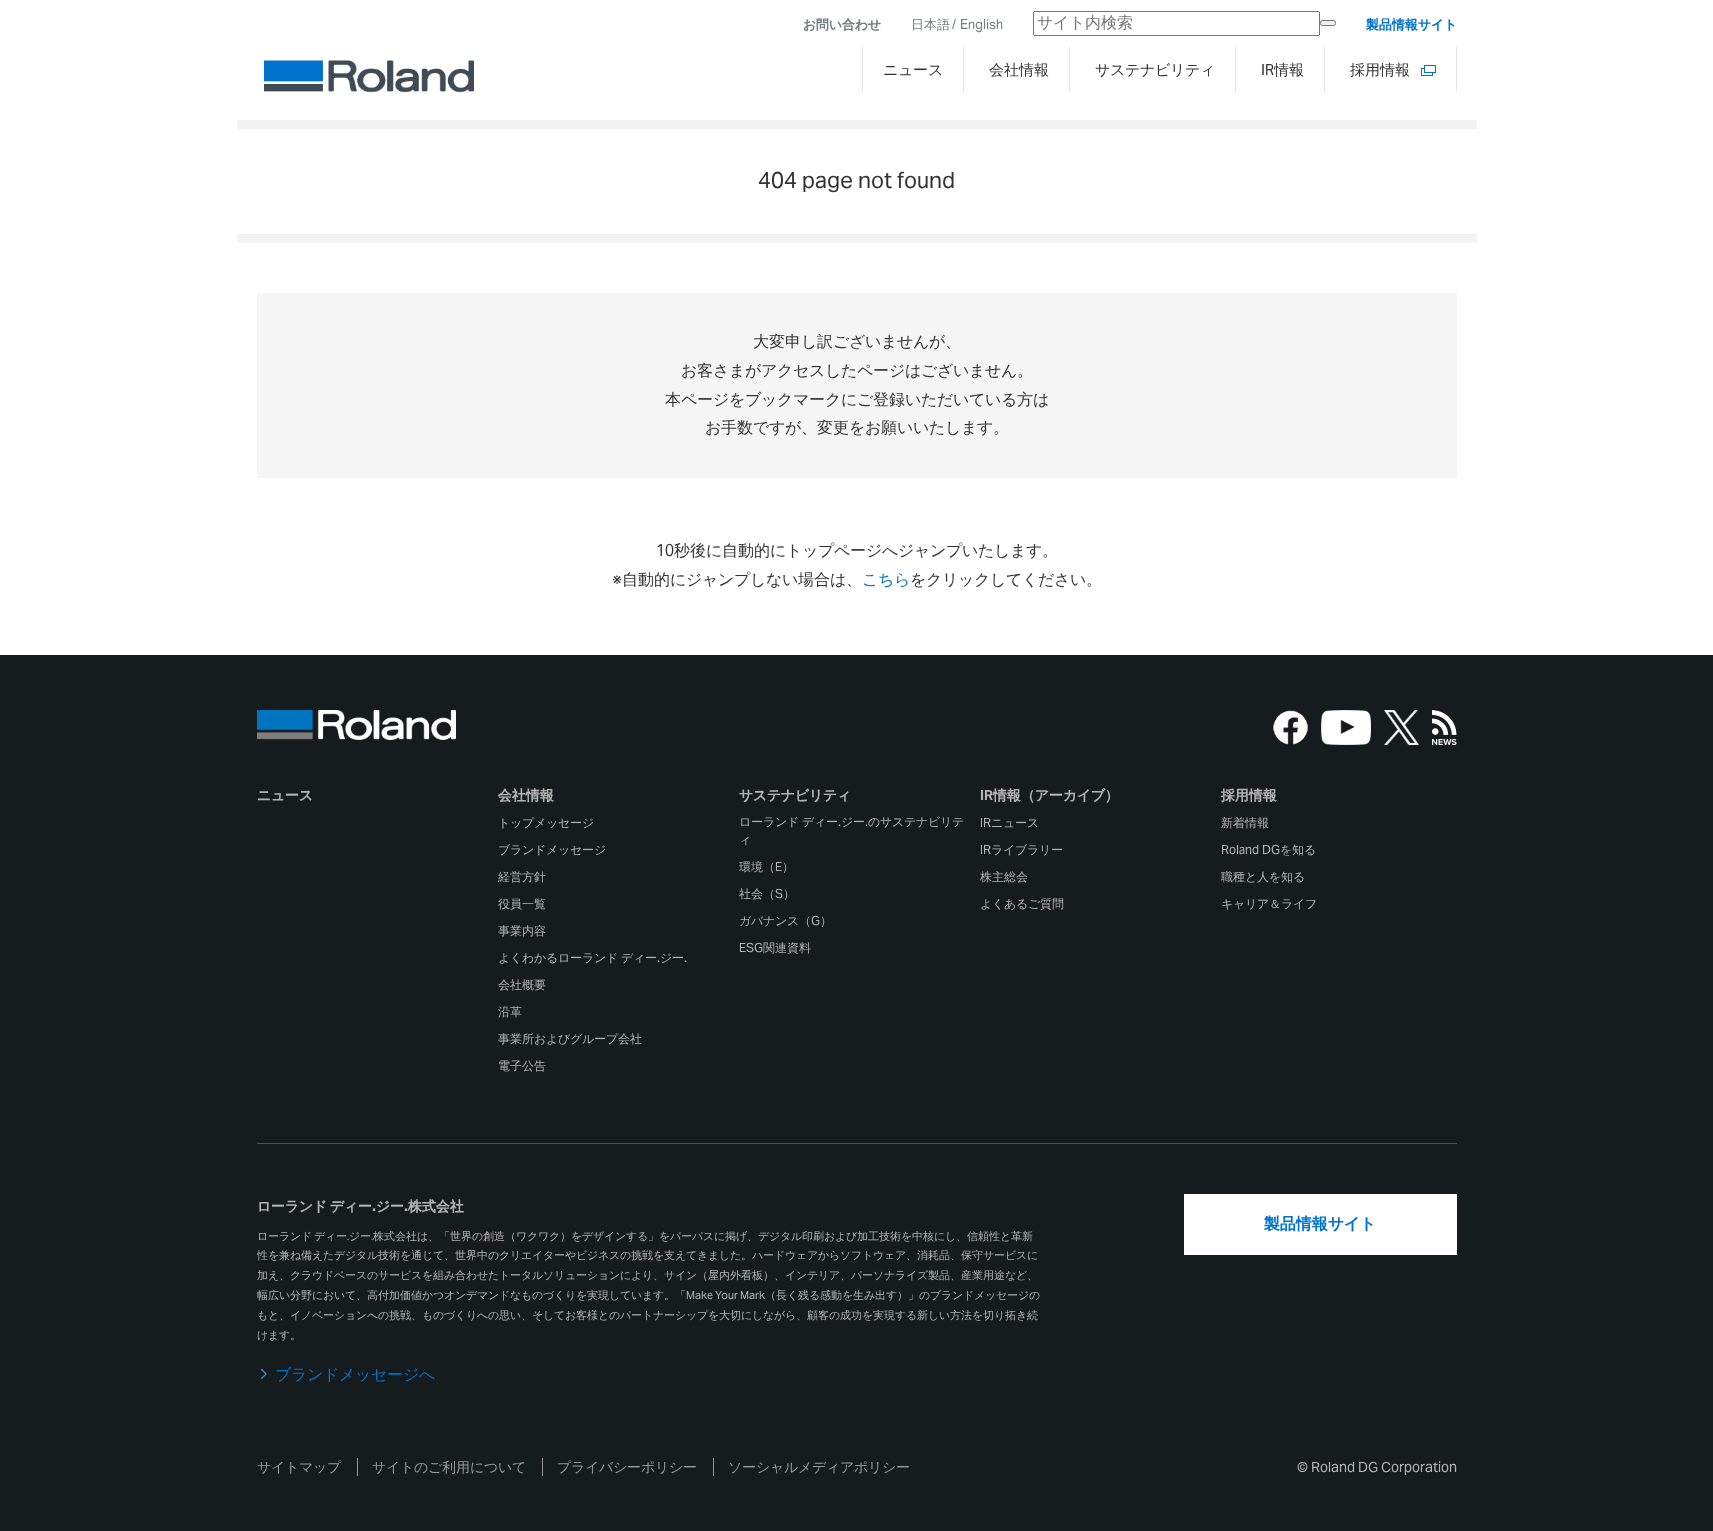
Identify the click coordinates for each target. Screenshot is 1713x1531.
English (981, 24)
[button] (616, 799)
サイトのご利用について (449, 1467)
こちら (886, 579)
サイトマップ (299, 1467)
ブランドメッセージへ (355, 1374)
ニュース (285, 795)
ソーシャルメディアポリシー (819, 1467)
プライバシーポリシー (627, 1467)
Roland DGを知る (1268, 849)
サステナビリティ (795, 795)
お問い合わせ (842, 24)
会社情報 (526, 795)
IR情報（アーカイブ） (1049, 795)
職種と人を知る (1263, 876)
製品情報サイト (1411, 24)
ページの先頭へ (1513, 705)
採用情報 (1249, 795)
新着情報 (1245, 822)
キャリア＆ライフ (1269, 903)
